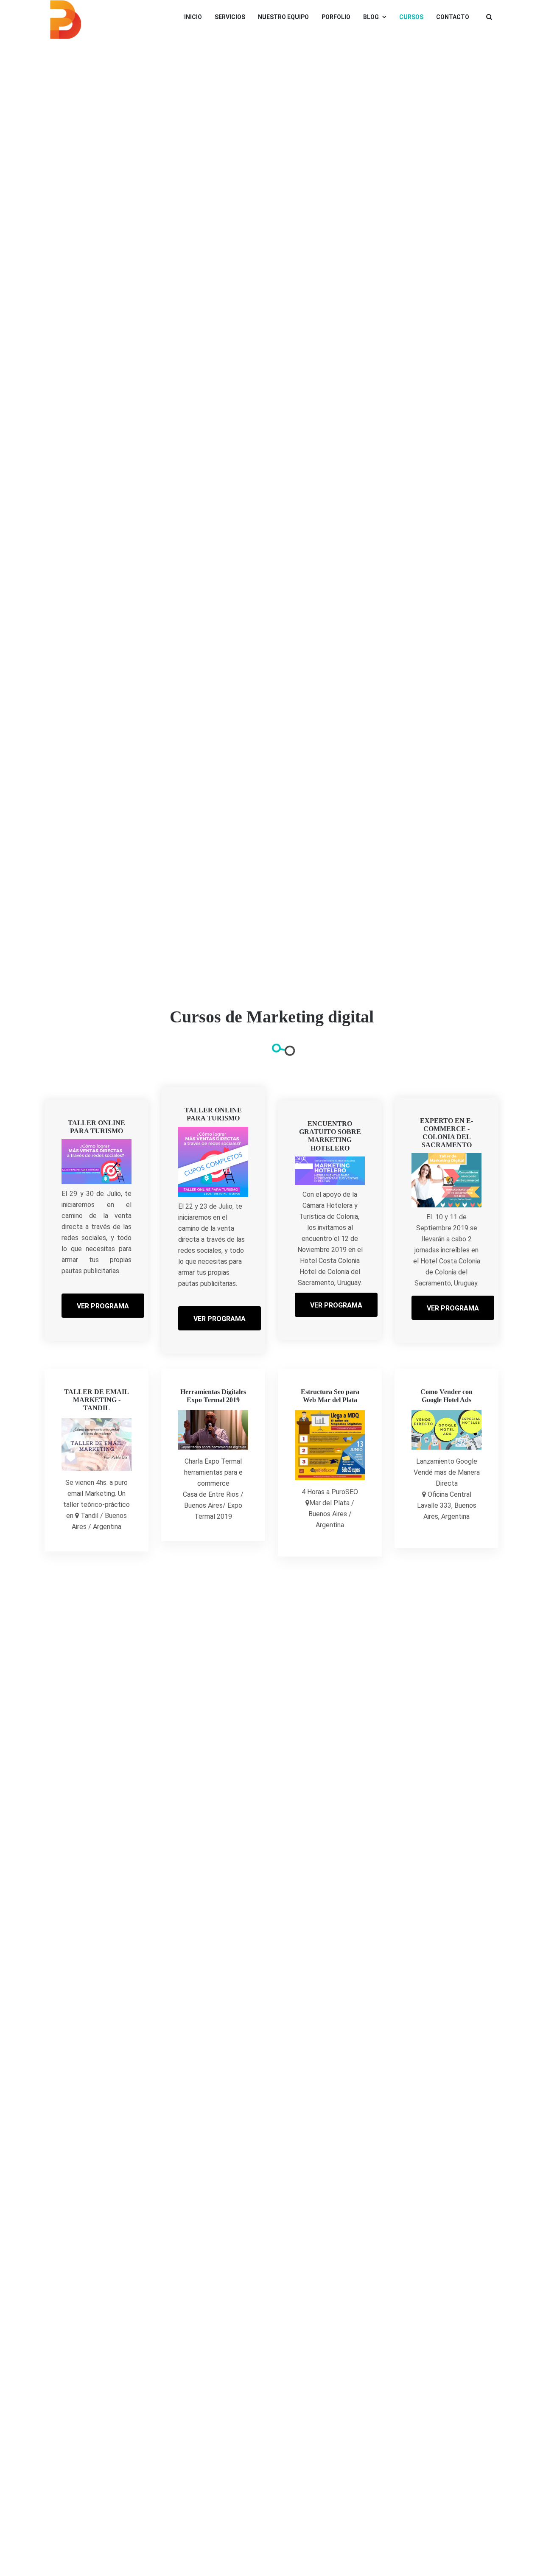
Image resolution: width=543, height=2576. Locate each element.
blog (371, 17)
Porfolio (336, 17)
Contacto (453, 17)
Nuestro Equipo (283, 17)
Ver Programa (103, 1306)
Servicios (230, 17)
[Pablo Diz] (66, 20)
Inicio (193, 17)
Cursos (411, 17)
